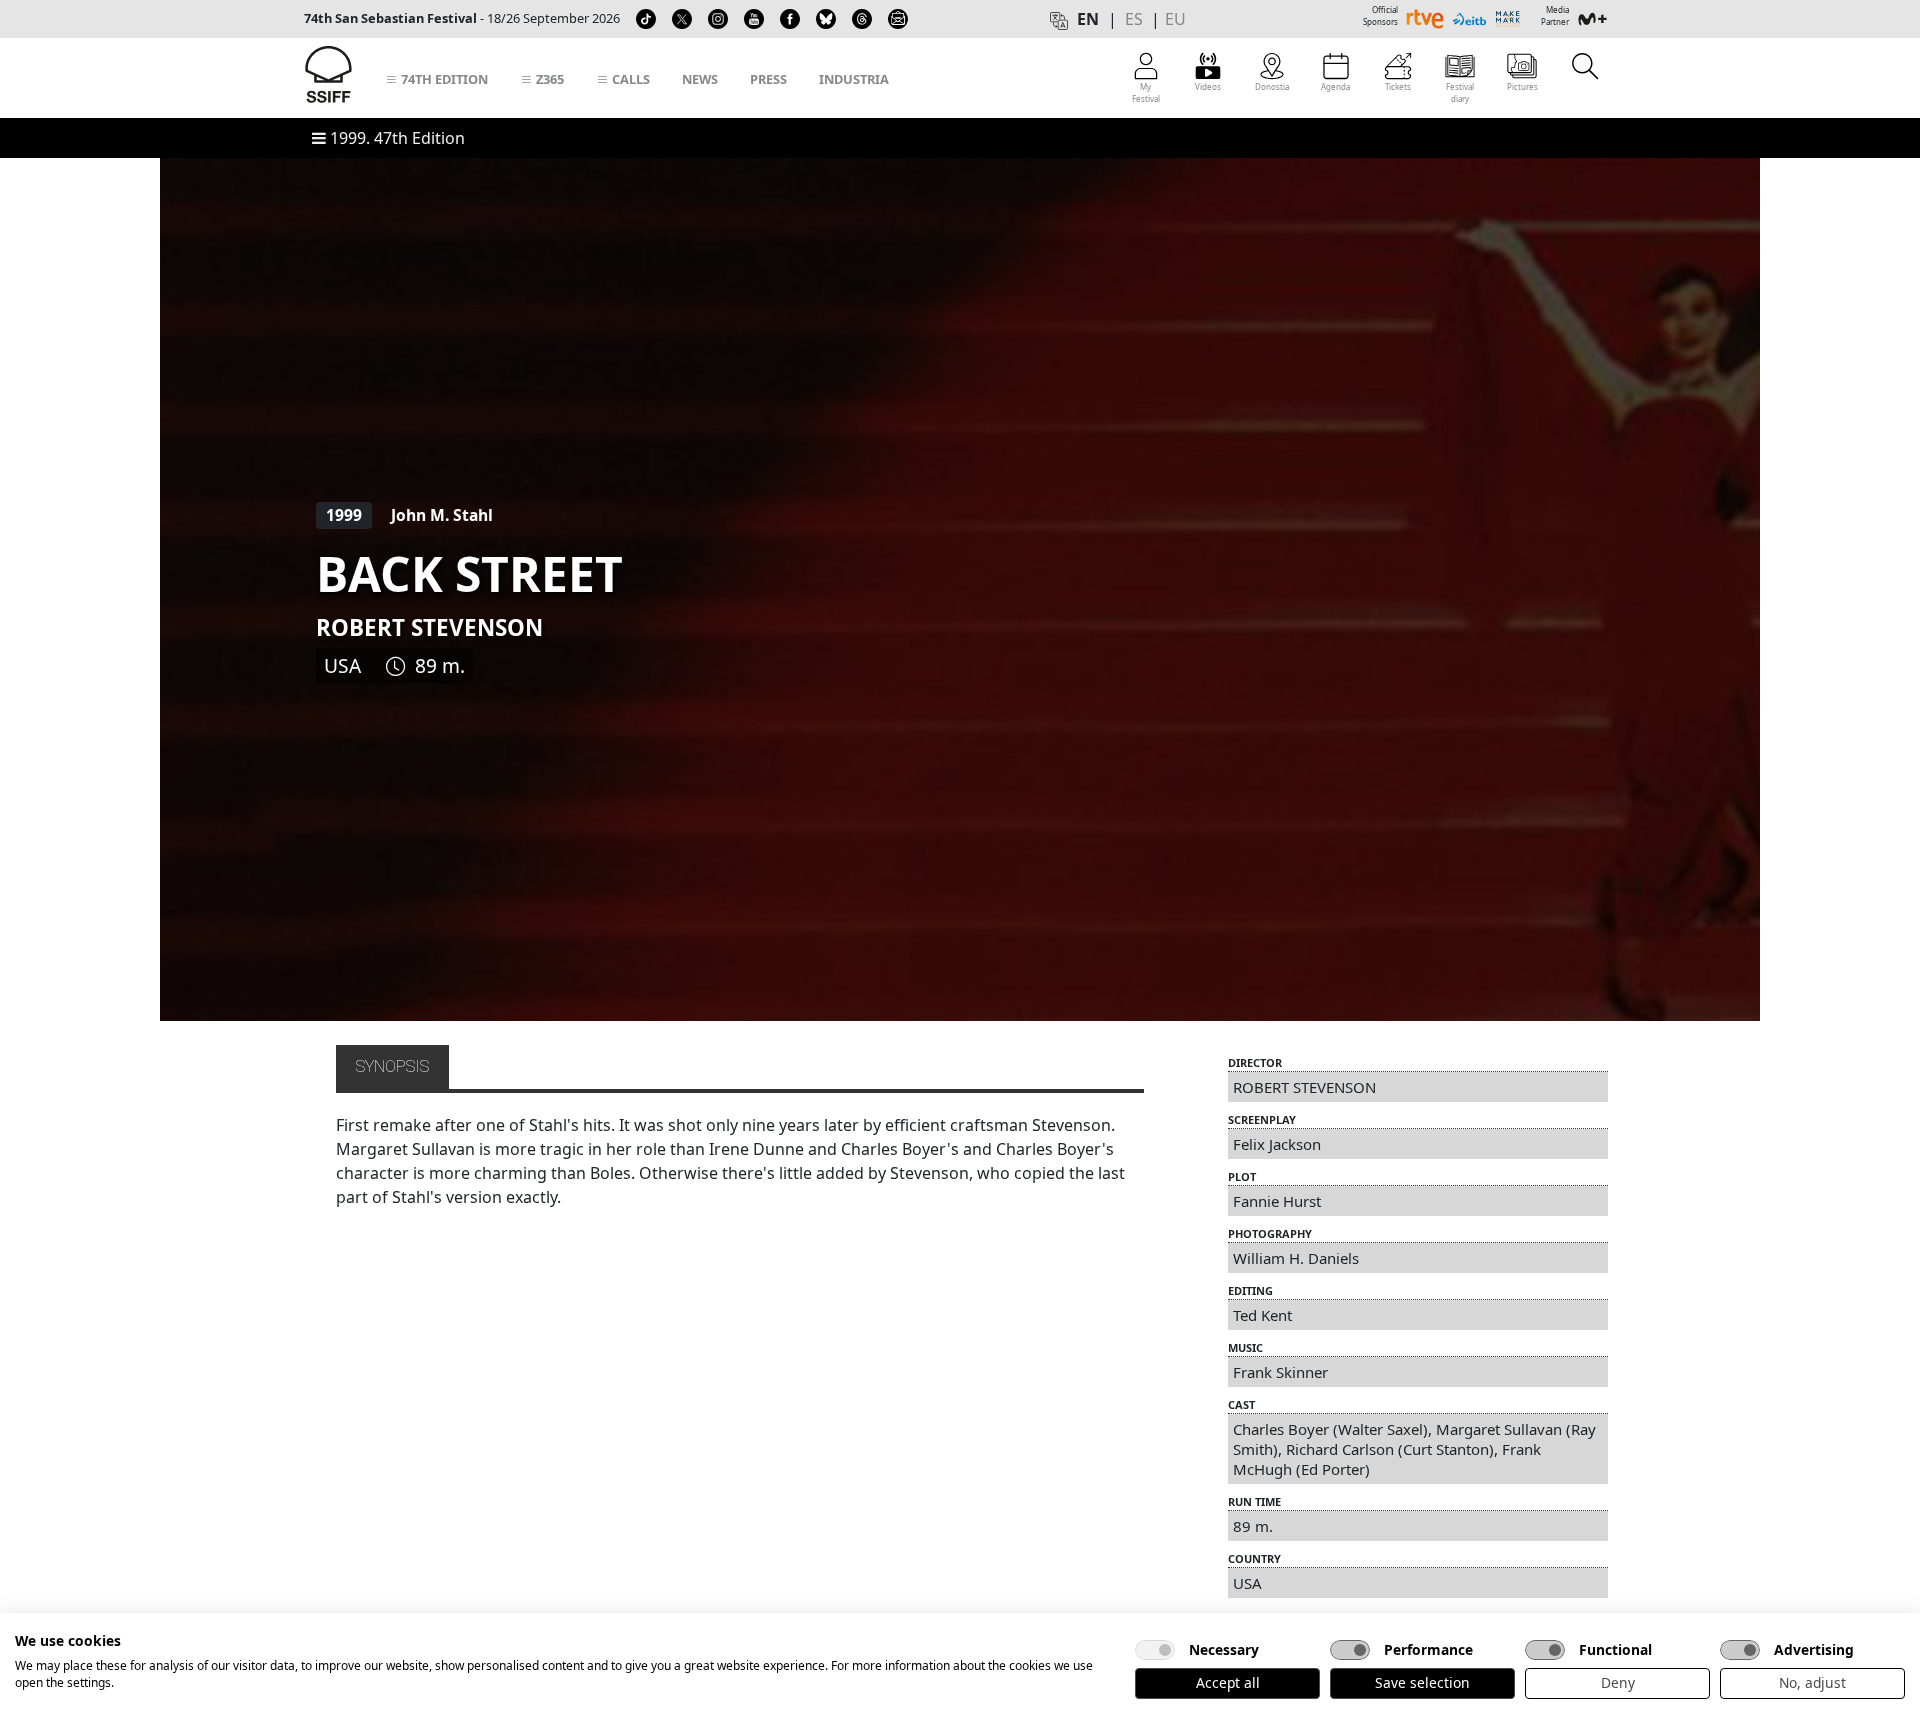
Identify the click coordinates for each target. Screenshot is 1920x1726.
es (1134, 19)
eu (1175, 19)
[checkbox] (1155, 1650)
